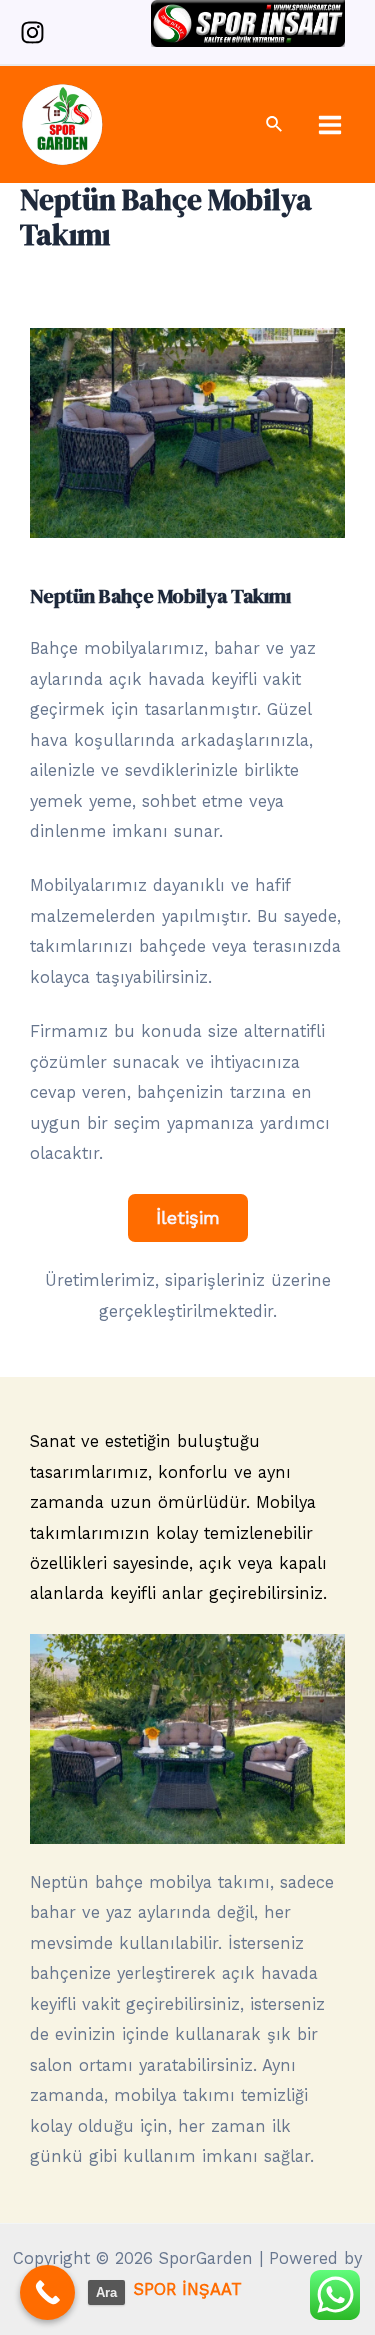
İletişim (188, 1217)
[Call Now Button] (47, 2292)
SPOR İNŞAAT (188, 2289)
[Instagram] (32, 32)
